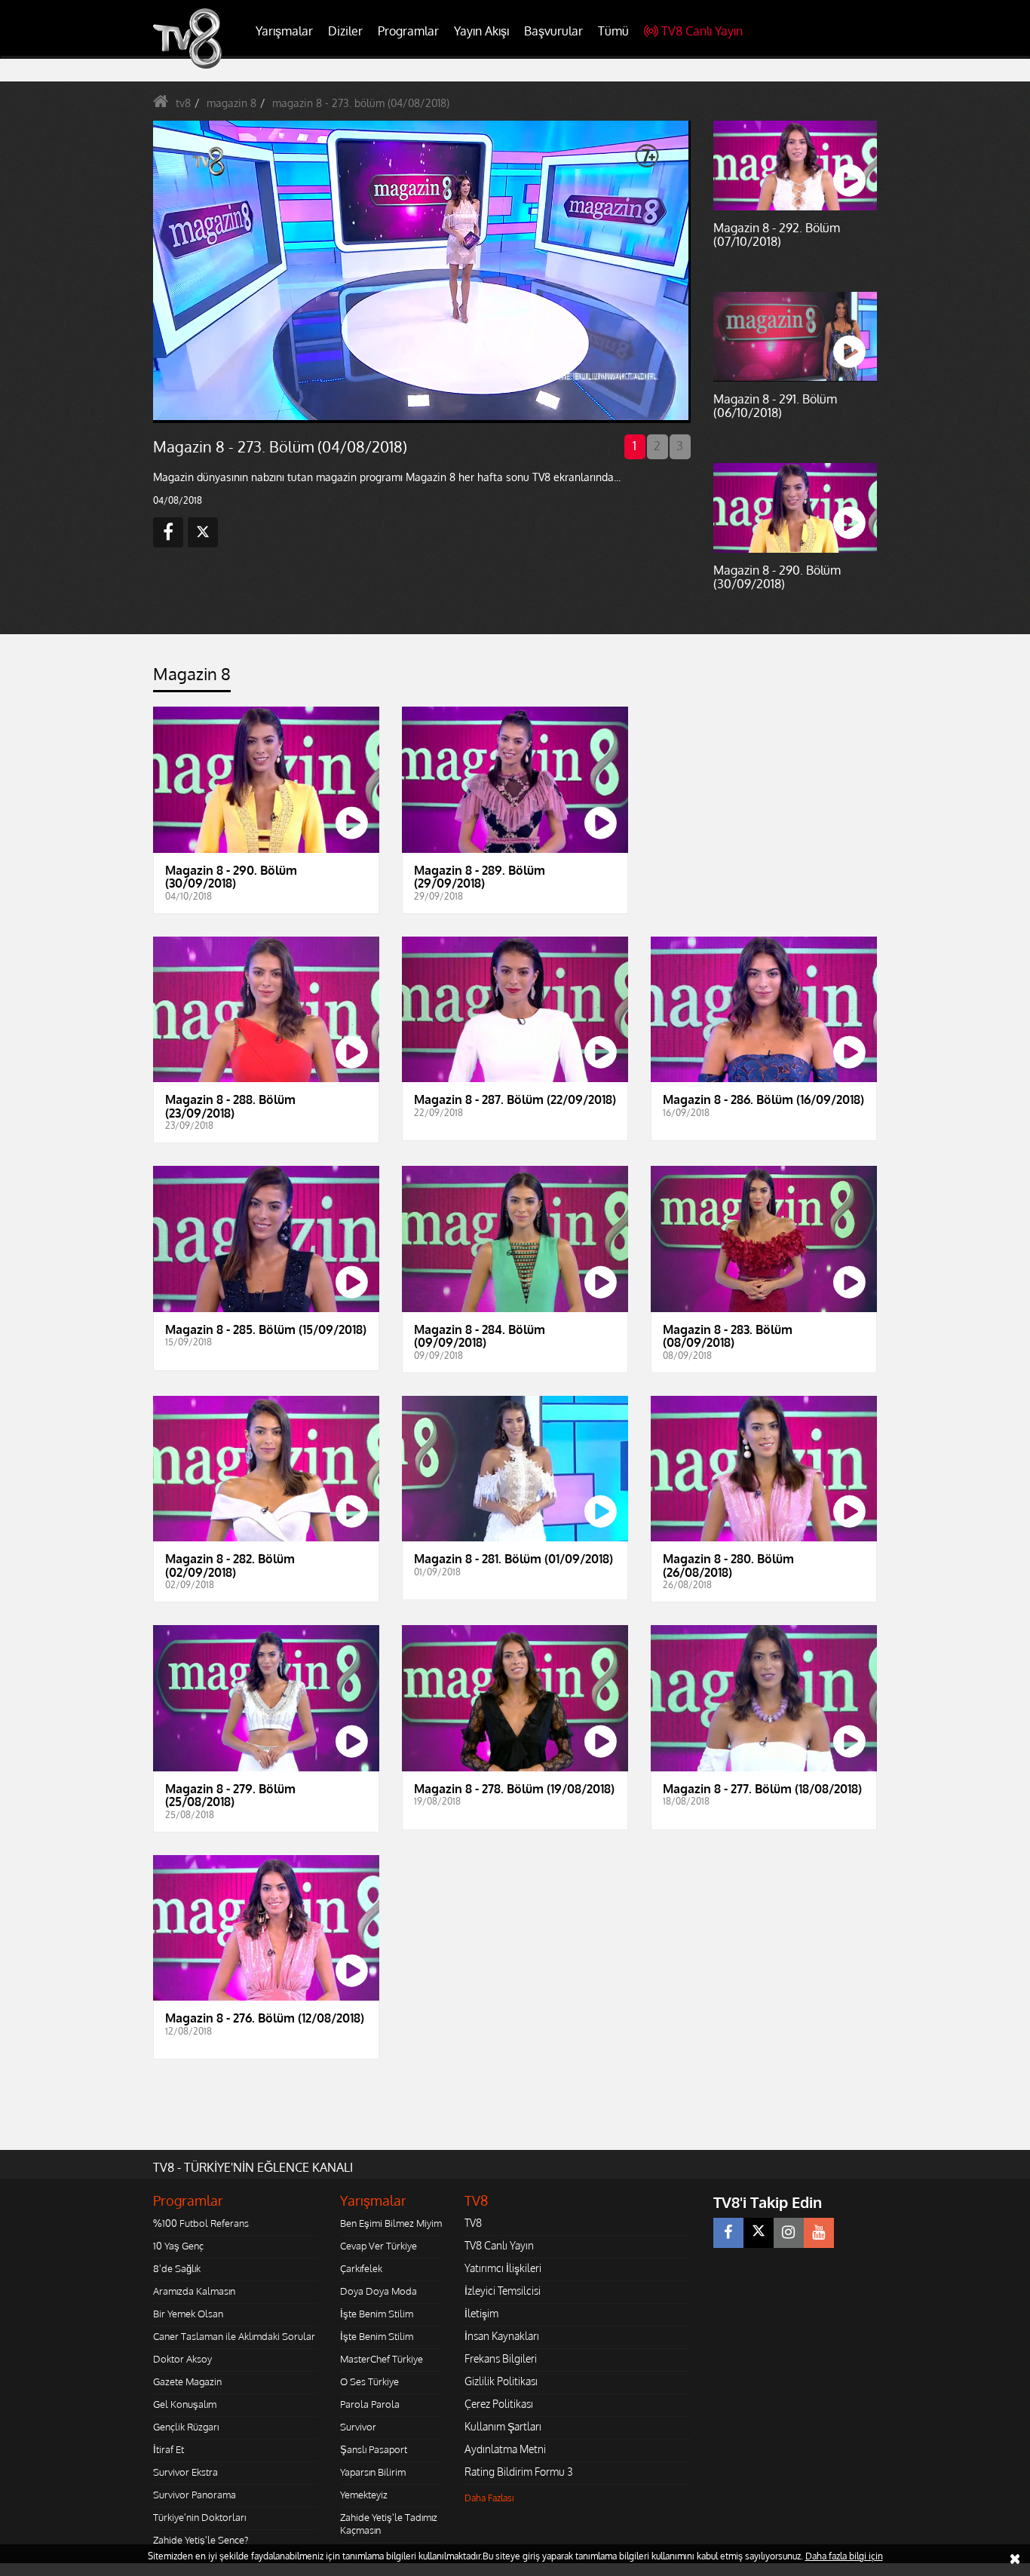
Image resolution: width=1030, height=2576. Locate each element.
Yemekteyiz (364, 2495)
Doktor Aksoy (182, 2359)
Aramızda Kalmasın (194, 2291)
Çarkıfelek (361, 2268)
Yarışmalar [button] (284, 31)
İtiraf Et (169, 2449)
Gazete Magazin (187, 2381)
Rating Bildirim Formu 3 (519, 2472)
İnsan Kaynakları (502, 2336)
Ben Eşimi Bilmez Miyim (391, 2223)
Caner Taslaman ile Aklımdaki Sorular (234, 2336)
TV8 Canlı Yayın (702, 31)
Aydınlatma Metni (505, 2449)
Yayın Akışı (481, 31)
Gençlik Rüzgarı (186, 2427)
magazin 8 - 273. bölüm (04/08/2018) (361, 103)
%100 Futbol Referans (201, 2223)
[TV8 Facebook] (728, 2233)
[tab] (192, 678)
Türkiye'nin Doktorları (199, 2517)
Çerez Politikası (499, 2404)
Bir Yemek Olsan (188, 2314)
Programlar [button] (408, 31)
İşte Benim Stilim (377, 2314)
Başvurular (553, 31)
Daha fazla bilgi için (844, 2556)
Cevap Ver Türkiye (379, 2246)
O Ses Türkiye (369, 2381)
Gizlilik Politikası (501, 2381)
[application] (421, 271)
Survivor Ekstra (185, 2472)
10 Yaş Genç (178, 2246)
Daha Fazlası (489, 2498)
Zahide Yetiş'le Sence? (201, 2540)
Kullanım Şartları (503, 2426)
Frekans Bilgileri (501, 2358)
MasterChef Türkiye (382, 2359)
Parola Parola (370, 2404)
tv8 (183, 103)
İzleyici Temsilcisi (503, 2291)
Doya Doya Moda (379, 2291)
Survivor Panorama (195, 2495)
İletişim (481, 2313)
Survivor (358, 2427)
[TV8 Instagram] (789, 2233)
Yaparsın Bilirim (373, 2472)
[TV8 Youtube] (819, 2233)
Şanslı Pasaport (374, 2449)
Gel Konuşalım (185, 2404)
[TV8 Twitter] (759, 2233)
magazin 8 (231, 103)
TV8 (473, 2223)
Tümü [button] (613, 31)
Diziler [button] (345, 31)
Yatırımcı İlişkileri (503, 2268)
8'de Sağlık (177, 2268)
